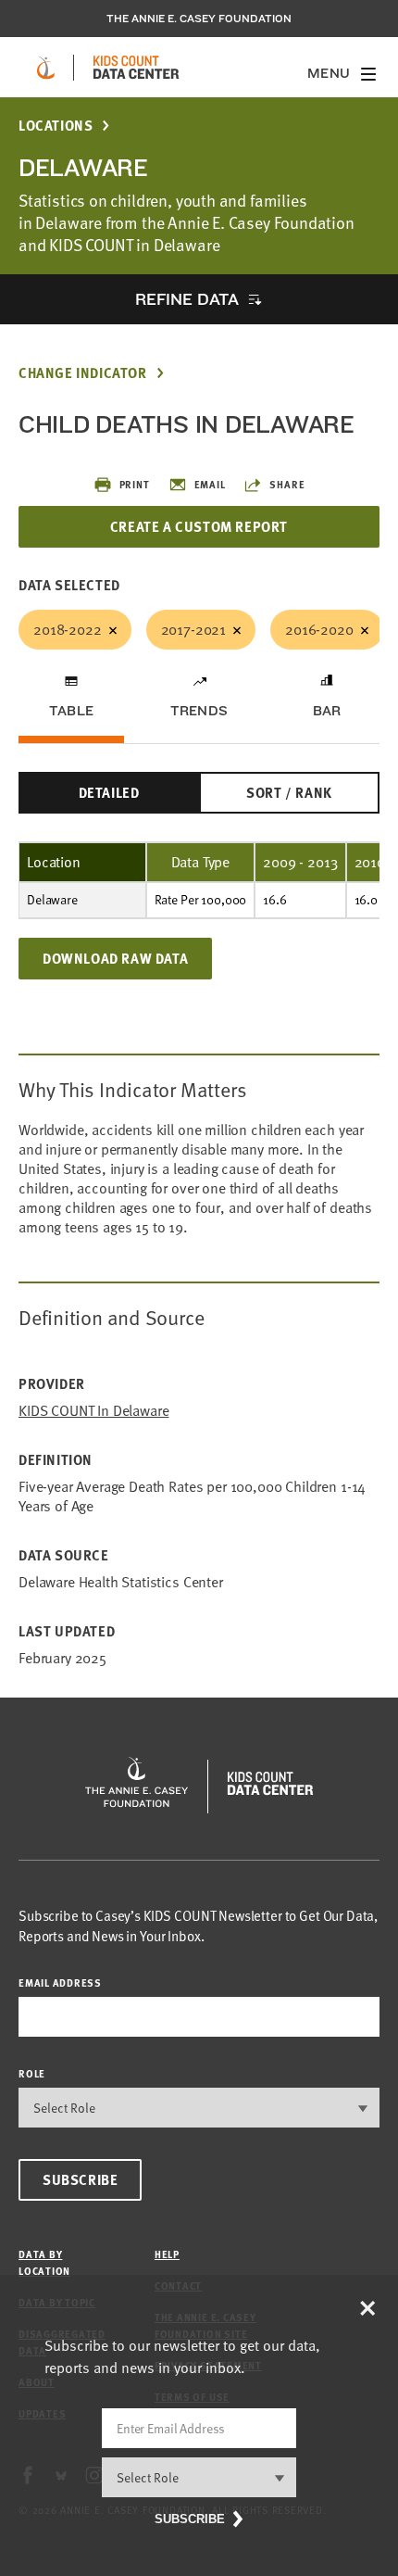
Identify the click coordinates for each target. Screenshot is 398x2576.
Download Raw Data (115, 958)
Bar (327, 711)
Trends (199, 711)
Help (167, 2254)
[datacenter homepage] (136, 68)
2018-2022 (68, 629)
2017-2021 (194, 629)
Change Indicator (83, 373)
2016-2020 (319, 629)
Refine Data (187, 299)
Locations (56, 126)
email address (60, 1983)
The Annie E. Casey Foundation (199, 19)
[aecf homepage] (46, 68)
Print (135, 484)
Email (210, 484)
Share (287, 484)
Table (71, 711)
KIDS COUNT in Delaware (93, 1411)
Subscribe (80, 2179)
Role (32, 2073)
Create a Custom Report (199, 526)
